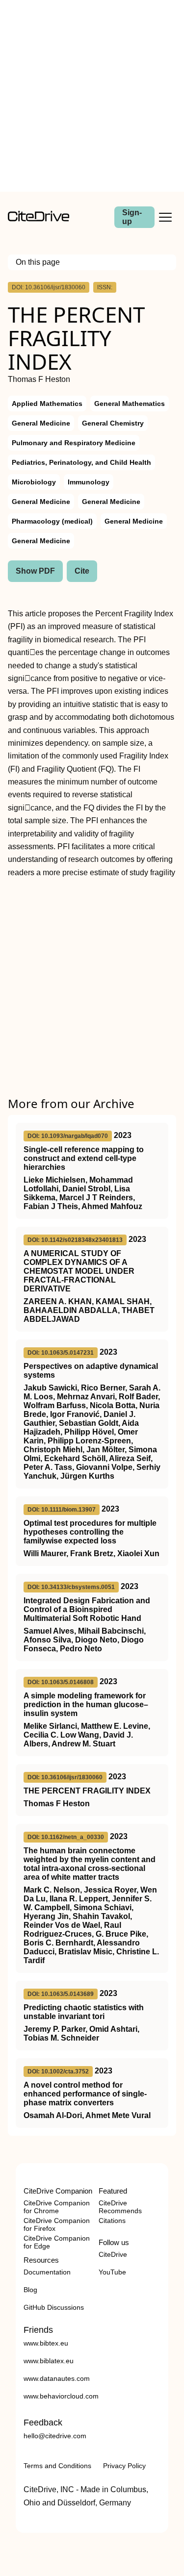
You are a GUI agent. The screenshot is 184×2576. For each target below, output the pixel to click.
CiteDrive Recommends (120, 2207)
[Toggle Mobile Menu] (165, 217)
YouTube (112, 2272)
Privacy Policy (124, 2466)
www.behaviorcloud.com (61, 2396)
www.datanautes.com (57, 2378)
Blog (30, 2290)
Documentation (47, 2272)
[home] (39, 219)
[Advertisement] (92, 96)
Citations (112, 2221)
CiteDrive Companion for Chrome (57, 2207)
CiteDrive (113, 2254)
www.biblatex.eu (49, 2361)
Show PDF (35, 571)
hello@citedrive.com (55, 2436)
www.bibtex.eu (46, 2343)
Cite (82, 571)
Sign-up (132, 217)
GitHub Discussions (54, 2307)
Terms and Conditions (57, 2466)
